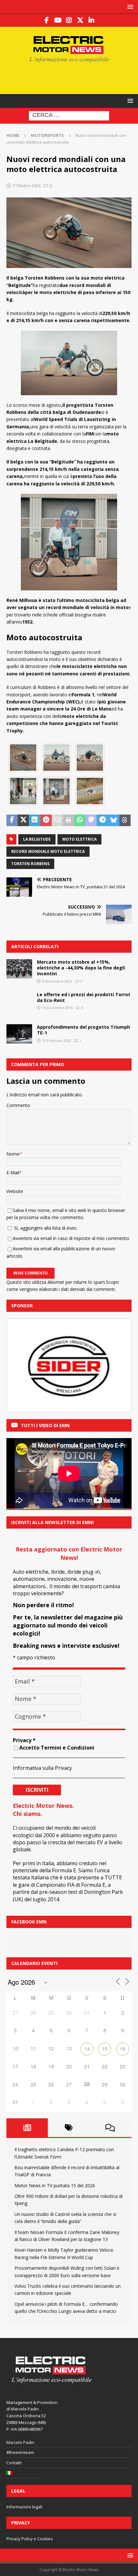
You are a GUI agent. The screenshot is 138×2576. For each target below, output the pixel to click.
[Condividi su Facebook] (12, 820)
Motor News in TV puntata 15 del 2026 (55, 2185)
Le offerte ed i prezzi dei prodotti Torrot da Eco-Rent (84, 997)
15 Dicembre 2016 (57, 1008)
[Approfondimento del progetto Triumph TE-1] (19, 1034)
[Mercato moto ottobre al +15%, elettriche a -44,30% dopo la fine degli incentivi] (19, 969)
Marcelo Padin (20, 2442)
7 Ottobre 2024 (26, 186)
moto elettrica (79, 839)
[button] (129, 7)
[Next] (118, 1366)
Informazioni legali (24, 2507)
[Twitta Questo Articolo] (23, 820)
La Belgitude (37, 839)
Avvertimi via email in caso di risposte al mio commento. (71, 1238)
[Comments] (110, 2128)
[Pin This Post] (46, 820)
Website (15, 1191)
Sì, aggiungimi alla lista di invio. (45, 1228)
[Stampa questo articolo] (69, 820)
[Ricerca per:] (69, 115)
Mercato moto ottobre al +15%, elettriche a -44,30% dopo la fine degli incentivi (81, 968)
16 (123, 2049)
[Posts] (27, 2128)
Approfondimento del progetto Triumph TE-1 (83, 1030)
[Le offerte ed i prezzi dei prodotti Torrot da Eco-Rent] (19, 1001)
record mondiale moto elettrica (48, 851)
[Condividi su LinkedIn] (34, 820)
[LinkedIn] (92, 20)
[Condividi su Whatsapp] (80, 820)
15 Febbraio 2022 (56, 1040)
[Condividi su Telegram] (102, 820)
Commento (18, 1105)
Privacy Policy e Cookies (30, 2539)
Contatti (14, 2463)
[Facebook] (47, 20)
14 (87, 2049)
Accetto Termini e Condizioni (57, 1748)
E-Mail (13, 1173)
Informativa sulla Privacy (42, 1768)
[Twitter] (80, 20)
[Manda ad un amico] (57, 820)
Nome (13, 1154)
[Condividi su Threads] (125, 820)
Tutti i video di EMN (45, 1425)
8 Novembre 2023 (57, 981)
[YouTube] (58, 20)
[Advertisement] (72, 78)
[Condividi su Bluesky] (114, 820)
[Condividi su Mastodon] (91, 820)
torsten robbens (30, 864)
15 (105, 2049)
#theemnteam (20, 2452)
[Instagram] (69, 20)
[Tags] (69, 2128)
